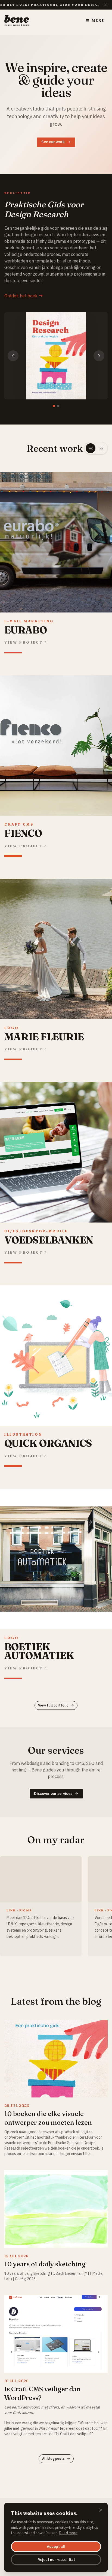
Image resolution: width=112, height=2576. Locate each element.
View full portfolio (53, 1705)
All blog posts (53, 2459)
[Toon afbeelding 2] (58, 406)
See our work (53, 142)
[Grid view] (101, 448)
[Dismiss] (101, 2511)
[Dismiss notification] (105, 5)
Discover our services (53, 1794)
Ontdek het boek (21, 296)
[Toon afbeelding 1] (54, 406)
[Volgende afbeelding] (99, 356)
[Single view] (91, 448)
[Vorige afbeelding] (13, 356)
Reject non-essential (56, 2560)
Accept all (56, 2547)
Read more (68, 2533)
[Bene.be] (17, 21)
